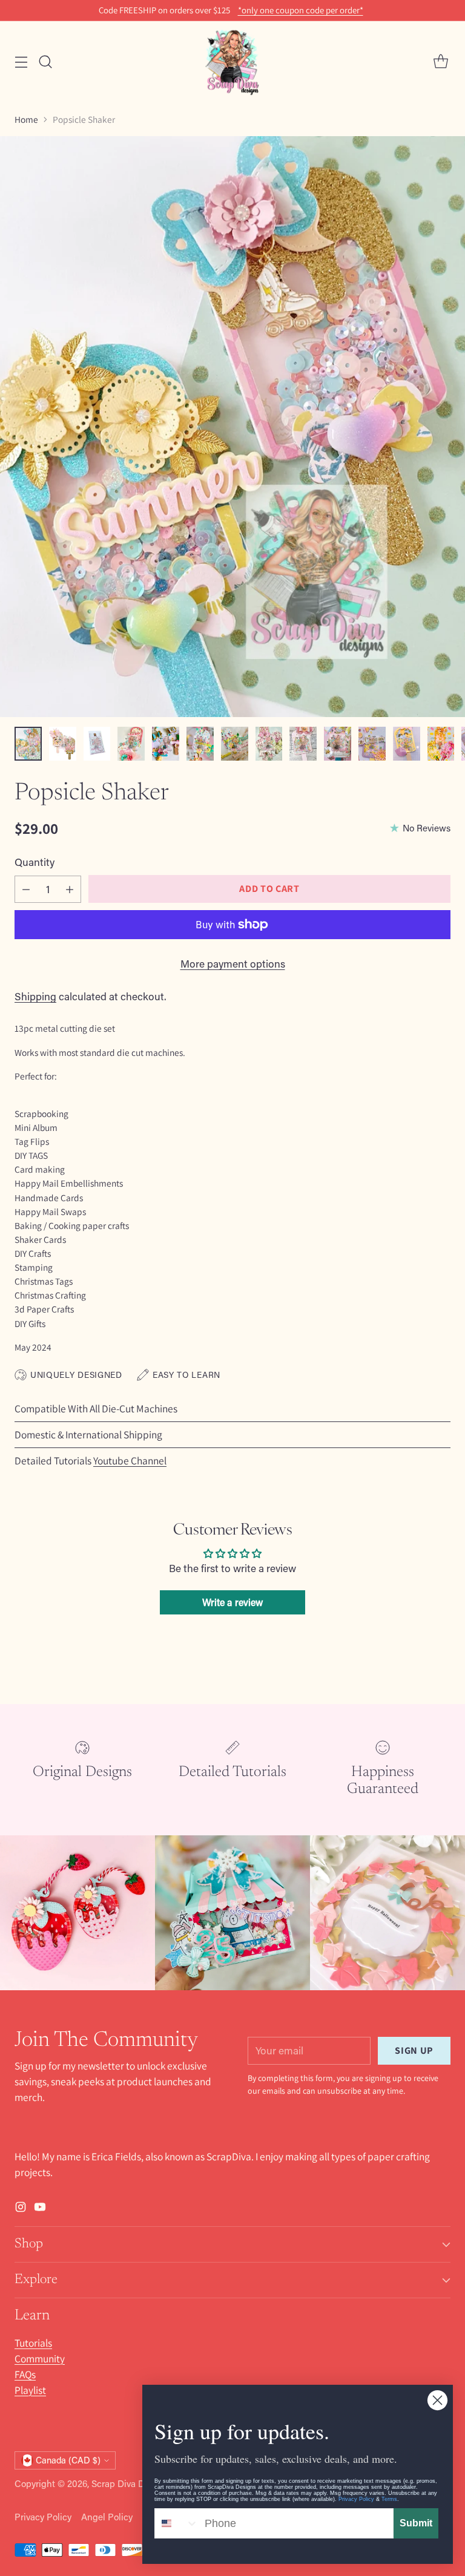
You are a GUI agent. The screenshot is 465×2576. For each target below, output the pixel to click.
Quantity (35, 862)
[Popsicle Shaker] (232, 427)
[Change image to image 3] (97, 744)
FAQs (25, 2374)
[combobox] (177, 2523)
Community (40, 2358)
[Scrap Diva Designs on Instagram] (21, 2209)
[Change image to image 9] (303, 744)
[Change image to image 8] (269, 744)
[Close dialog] (437, 2400)
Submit (416, 2523)
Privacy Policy (43, 2517)
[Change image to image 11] (372, 744)
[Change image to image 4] (131, 744)
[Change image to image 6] (200, 744)
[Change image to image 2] (63, 744)
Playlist (30, 2390)
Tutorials (33, 2343)
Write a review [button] (232, 1602)
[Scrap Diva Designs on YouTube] (40, 2209)
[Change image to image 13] (441, 744)
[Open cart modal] (440, 62)
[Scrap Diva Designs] (232, 62)
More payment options (233, 964)
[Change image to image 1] (28, 744)
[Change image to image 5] (166, 744)
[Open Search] (45, 62)
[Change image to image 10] (338, 744)
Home (26, 119)
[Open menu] (21, 62)
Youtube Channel (130, 1460)
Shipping (35, 996)
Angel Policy (107, 2517)
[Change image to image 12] (407, 744)
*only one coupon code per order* (301, 10)
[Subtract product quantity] (26, 889)
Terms (389, 2499)
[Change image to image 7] (235, 744)
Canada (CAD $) (68, 2460)
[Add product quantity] (70, 889)
